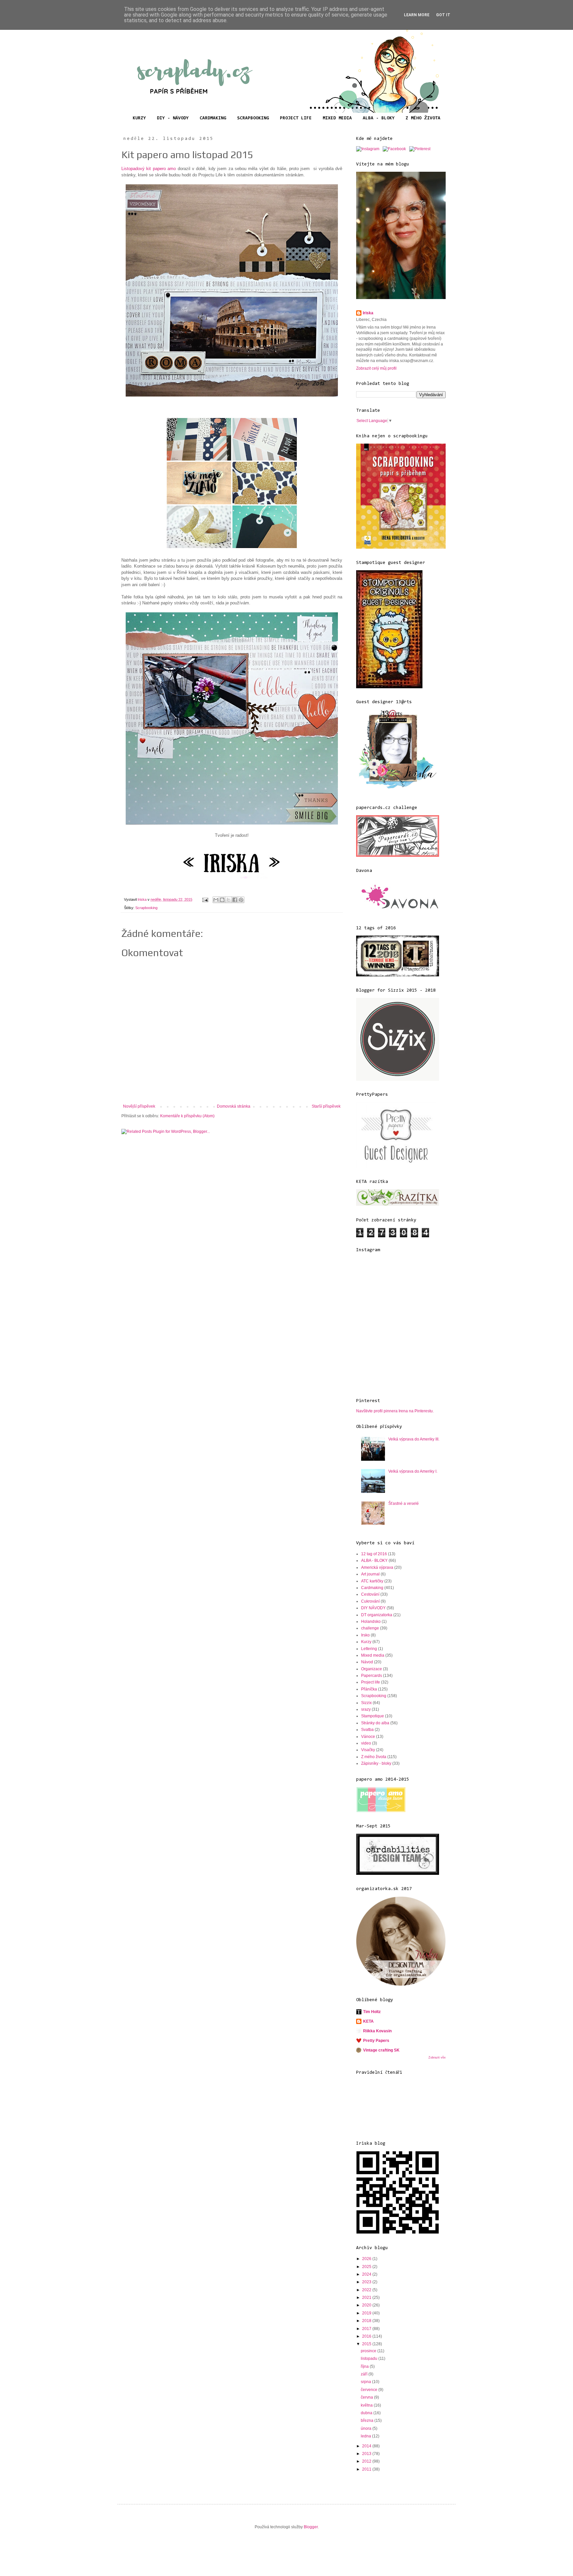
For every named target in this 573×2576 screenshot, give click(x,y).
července (370, 2390)
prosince (369, 2351)
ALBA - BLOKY (379, 118)
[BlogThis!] (222, 900)
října (365, 2366)
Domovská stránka (234, 1106)
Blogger (311, 2527)
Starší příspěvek (326, 1106)
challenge (370, 1628)
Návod (367, 1662)
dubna (367, 2413)
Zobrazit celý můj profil (376, 368)
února (367, 2428)
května (367, 2405)
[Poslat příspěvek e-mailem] (205, 899)
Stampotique (373, 1716)
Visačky (368, 1750)
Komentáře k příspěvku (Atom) (187, 1116)
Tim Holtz (372, 2012)
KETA (368, 2021)
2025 (367, 2267)
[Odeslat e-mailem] (216, 900)
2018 (367, 2321)
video (366, 1743)
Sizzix (366, 1703)
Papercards (372, 1676)
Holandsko (371, 1622)
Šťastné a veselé (404, 1503)
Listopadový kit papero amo (150, 169)
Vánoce (368, 1737)
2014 (367, 2446)
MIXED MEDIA (337, 118)
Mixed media (373, 1655)
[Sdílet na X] (228, 900)
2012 (367, 2461)
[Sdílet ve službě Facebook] (235, 900)
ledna (366, 2436)
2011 (367, 2469)
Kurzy (366, 1642)
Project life (371, 1682)
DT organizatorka (377, 1615)
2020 (367, 2305)
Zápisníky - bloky (376, 1763)
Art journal (370, 1574)
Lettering (369, 1649)
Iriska (368, 313)
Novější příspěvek (139, 1106)
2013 (367, 2454)
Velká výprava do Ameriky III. (414, 1439)
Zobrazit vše (437, 2057)
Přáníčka (369, 1689)
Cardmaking (372, 1588)
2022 (367, 2290)
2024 (367, 2274)
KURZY (139, 118)
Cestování (370, 1594)
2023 (367, 2282)
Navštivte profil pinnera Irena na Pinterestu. (395, 1411)
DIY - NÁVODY (173, 118)
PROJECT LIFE (296, 118)
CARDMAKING (213, 118)
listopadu (370, 2359)
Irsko (365, 1635)
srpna (366, 2382)
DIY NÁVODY (373, 1608)
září (365, 2374)
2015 (367, 2344)
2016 (367, 2336)
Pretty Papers (376, 2041)
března (368, 2421)
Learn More (417, 15)
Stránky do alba (375, 1723)
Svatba (367, 1730)
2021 (367, 2298)
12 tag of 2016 (374, 1554)
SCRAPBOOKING (253, 118)
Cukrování (370, 1601)
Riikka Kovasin (377, 2031)
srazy (366, 1709)
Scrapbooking (146, 908)
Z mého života (374, 1757)
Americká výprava (377, 1567)
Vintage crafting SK (381, 2050)
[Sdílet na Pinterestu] (241, 900)
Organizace (372, 1669)
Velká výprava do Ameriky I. (413, 1471)
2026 (367, 2259)
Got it (443, 15)
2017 (367, 2329)
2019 (367, 2313)
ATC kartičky (372, 1581)
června (367, 2397)
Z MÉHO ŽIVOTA (423, 118)
